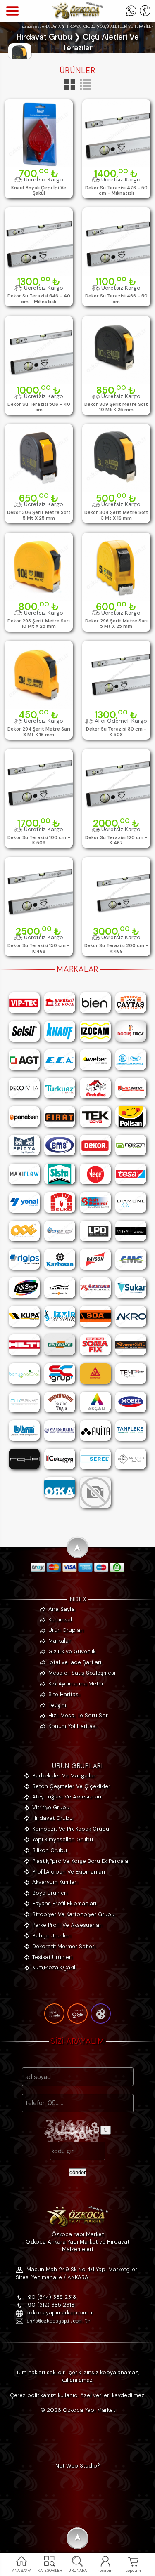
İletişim (57, 1705)
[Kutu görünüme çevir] (71, 90)
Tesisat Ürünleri (52, 1957)
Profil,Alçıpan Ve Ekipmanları (69, 1872)
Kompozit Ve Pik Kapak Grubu (71, 1829)
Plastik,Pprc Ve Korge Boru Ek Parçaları (82, 1861)
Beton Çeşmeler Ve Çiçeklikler (71, 1786)
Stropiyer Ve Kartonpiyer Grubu (73, 1914)
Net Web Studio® (78, 2466)
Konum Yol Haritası (73, 1726)
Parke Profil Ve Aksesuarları (67, 1925)
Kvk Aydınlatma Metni (76, 1684)
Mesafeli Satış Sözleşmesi (82, 1673)
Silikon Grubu (50, 1850)
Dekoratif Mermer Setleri (64, 1946)
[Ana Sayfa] (77, 18)
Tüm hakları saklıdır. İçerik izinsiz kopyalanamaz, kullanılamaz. (77, 2376)
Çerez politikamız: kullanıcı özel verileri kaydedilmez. (78, 2395)
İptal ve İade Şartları (75, 1662)
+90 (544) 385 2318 (50, 2297)
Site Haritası (64, 1694)
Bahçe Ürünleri (51, 1936)
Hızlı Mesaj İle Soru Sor (78, 1715)
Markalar (60, 1641)
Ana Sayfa (62, 1609)
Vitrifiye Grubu (51, 1807)
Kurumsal (60, 1620)
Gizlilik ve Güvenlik (72, 1651)
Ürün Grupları (66, 1630)
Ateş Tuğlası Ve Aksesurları (67, 1797)
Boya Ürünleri (50, 1893)
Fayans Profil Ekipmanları (64, 1903)
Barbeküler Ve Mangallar (64, 1776)
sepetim (133, 2571)
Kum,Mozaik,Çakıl (54, 1967)
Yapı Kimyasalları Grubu (63, 1839)
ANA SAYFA (22, 2571)
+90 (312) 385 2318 (50, 2305)
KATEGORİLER (50, 2571)
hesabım (105, 2571)
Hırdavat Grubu (52, 1818)
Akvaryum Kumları (55, 1882)
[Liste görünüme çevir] (86, 90)
